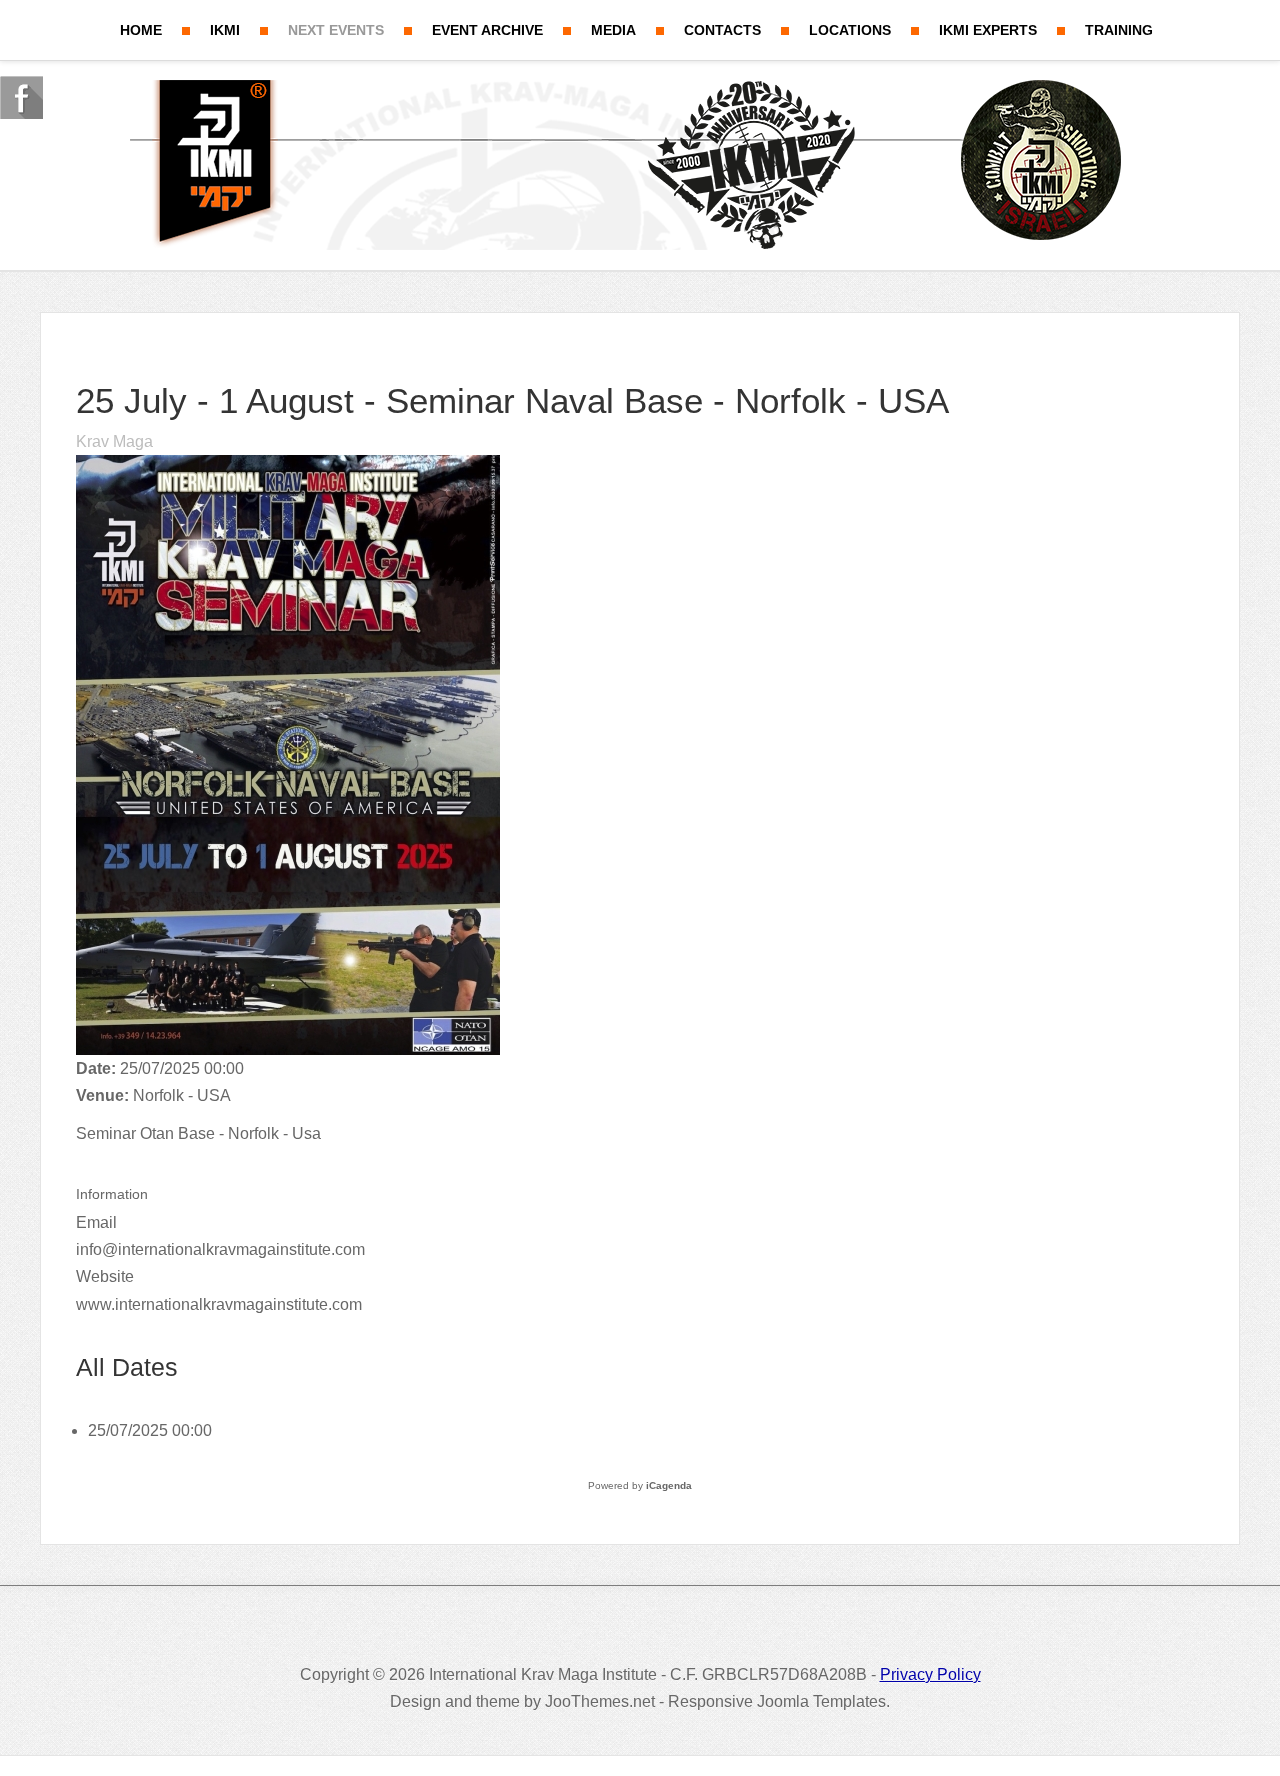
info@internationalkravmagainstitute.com (220, 1249)
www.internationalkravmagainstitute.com (219, 1304)
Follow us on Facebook (21, 97)
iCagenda (669, 1485)
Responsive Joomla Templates (777, 1701)
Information (112, 1194)
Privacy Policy (930, 1674)
